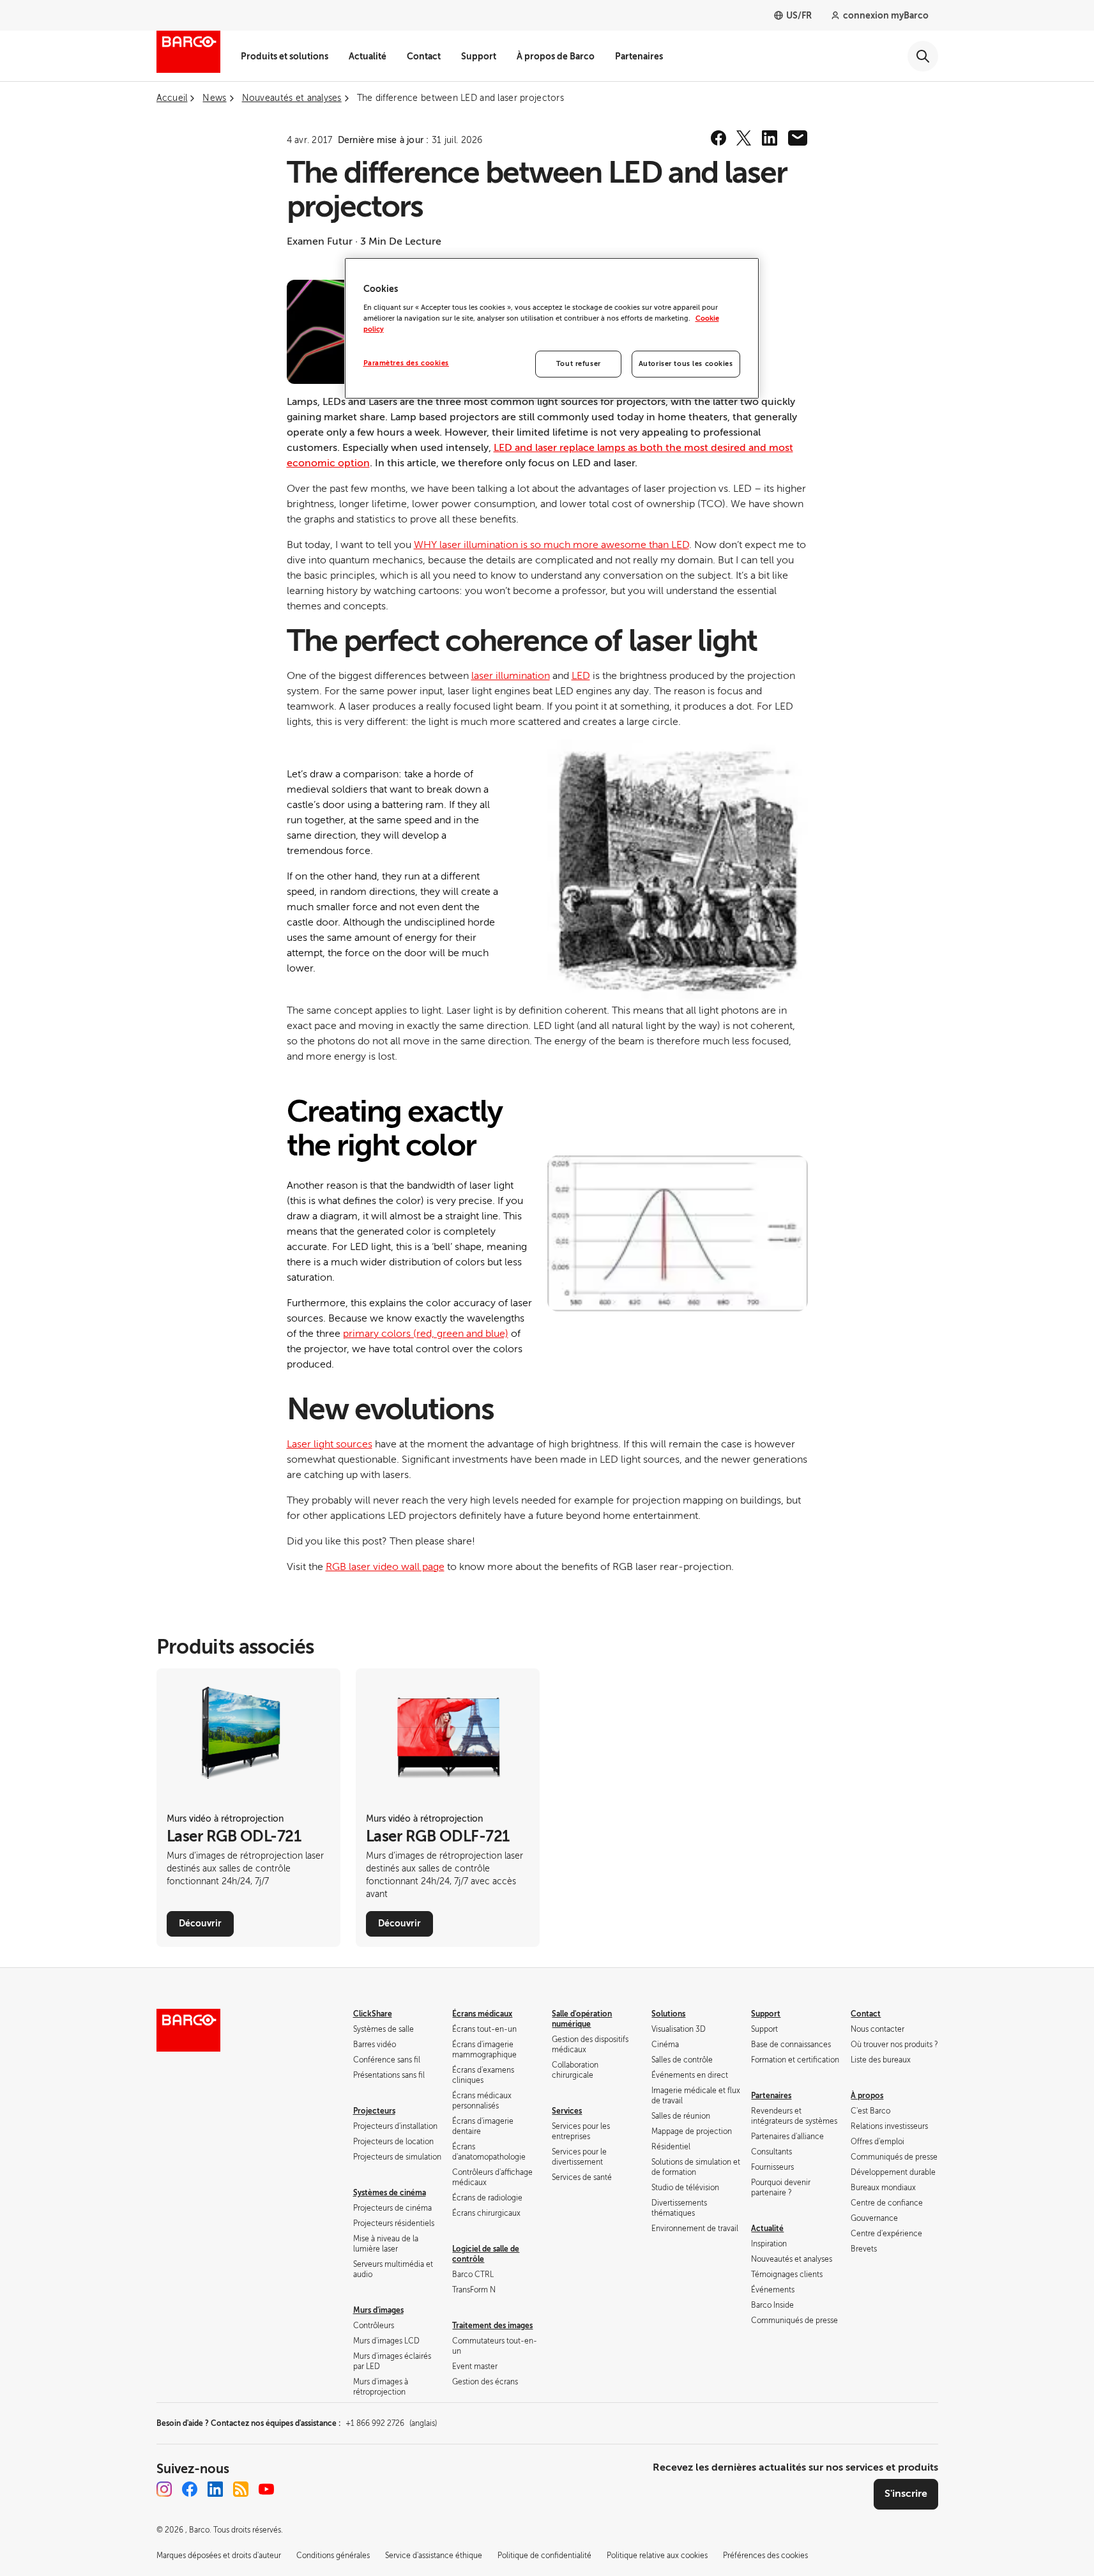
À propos (867, 2096)
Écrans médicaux (482, 2014)
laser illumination (511, 676)
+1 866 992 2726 (391, 2423)
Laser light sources (330, 1444)
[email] (798, 138)
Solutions (668, 2014)
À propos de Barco (556, 56)
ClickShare (373, 2014)
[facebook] (718, 138)
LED (581, 676)
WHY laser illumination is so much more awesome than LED (551, 545)
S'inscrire (906, 2494)
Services (567, 2111)
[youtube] (266, 2489)
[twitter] (744, 138)
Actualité (368, 56)
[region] (552, 328)
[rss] (241, 2489)
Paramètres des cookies (406, 363)
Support (479, 56)
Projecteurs (374, 2111)
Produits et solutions (285, 56)
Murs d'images (378, 2310)
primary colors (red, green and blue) (426, 1334)
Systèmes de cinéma (390, 2193)
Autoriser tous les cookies (686, 364)
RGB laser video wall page (385, 1567)
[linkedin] (770, 138)
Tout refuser (579, 364)
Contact (424, 56)
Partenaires (639, 56)
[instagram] (164, 2489)
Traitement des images (492, 2326)
